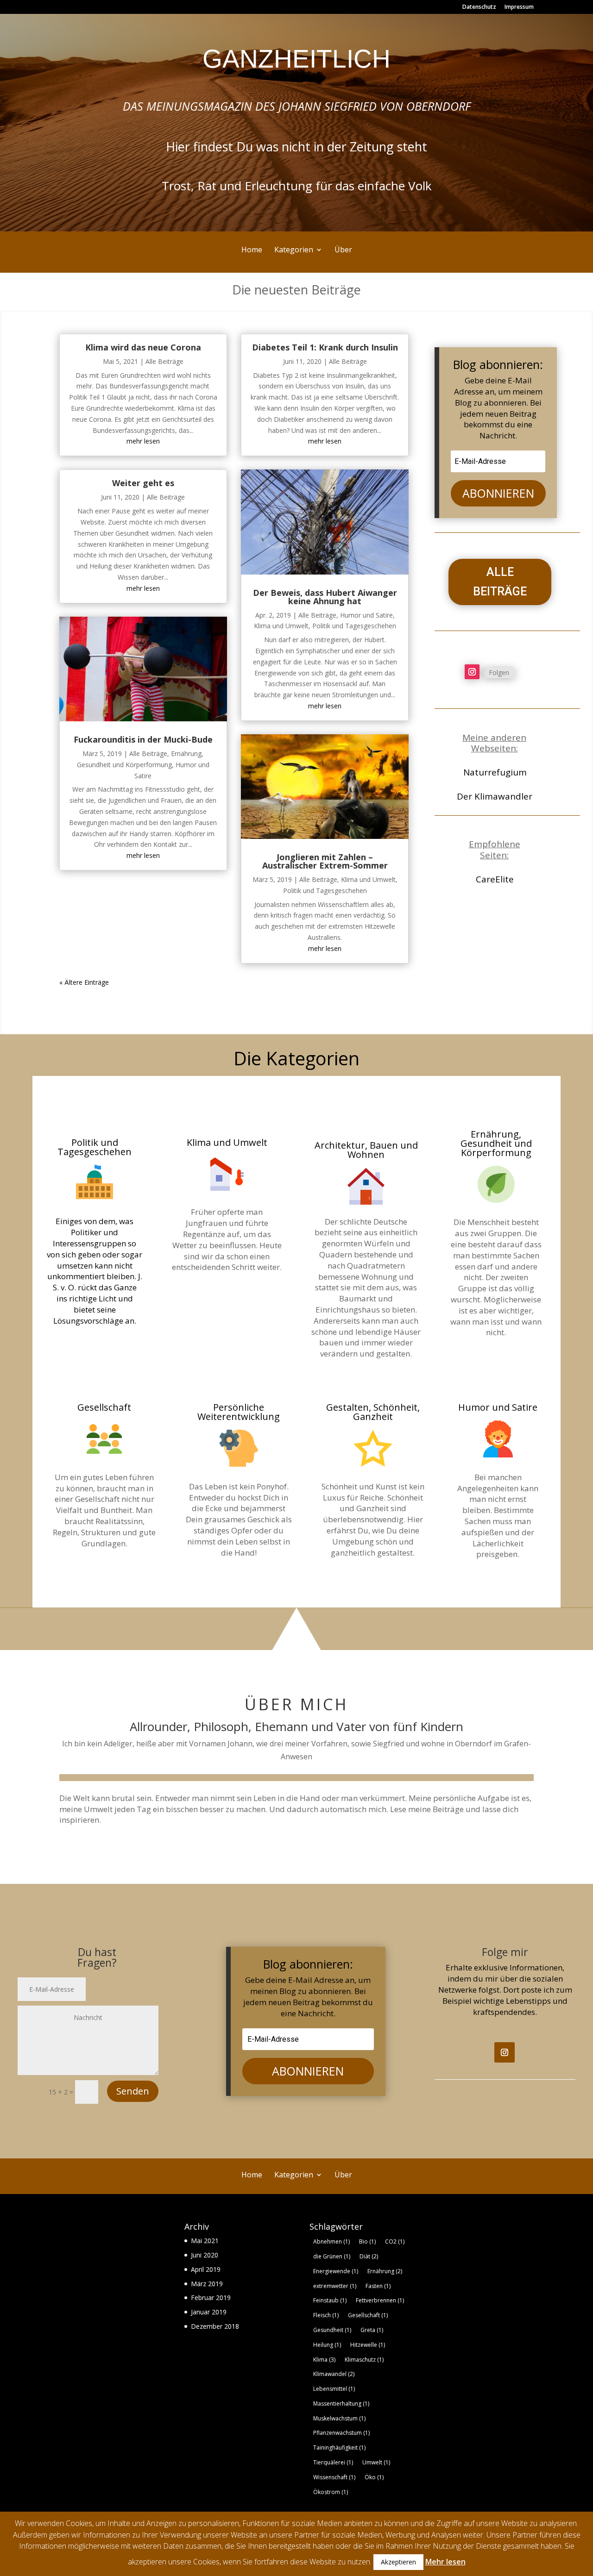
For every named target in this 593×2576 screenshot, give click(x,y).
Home (252, 250)
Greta (372, 2330)
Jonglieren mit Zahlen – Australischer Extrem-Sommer (325, 861)
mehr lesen (143, 441)
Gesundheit (332, 2330)
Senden (133, 2091)
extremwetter (335, 2286)
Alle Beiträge (164, 361)
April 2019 (206, 2269)
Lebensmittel (334, 2389)
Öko (374, 2477)
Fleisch (326, 2315)
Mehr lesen (445, 2562)
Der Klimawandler (495, 796)
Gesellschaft (368, 2315)
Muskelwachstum (339, 2418)
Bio (367, 2241)
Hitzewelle (368, 2345)
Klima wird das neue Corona (143, 347)
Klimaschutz (364, 2360)
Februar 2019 (211, 2298)
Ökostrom (331, 2492)
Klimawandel (334, 2374)
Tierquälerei (333, 2462)
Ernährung (385, 2271)
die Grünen (332, 2256)
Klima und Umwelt (281, 626)
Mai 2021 (205, 2241)
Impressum (519, 7)
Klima (324, 2360)
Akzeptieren (398, 2562)
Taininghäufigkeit (339, 2448)
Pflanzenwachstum (341, 2433)
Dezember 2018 (215, 2326)
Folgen (499, 672)
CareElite (495, 879)
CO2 (395, 2241)
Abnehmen (331, 2241)
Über (343, 250)
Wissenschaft (334, 2477)
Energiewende (336, 2271)
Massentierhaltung (341, 2404)
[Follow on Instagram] (472, 672)
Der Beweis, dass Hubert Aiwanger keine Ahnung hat (325, 597)
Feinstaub (330, 2300)
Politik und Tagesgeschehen (354, 626)
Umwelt (376, 2462)
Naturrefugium (495, 772)
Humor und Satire (366, 615)
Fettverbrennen (380, 2300)
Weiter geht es (143, 483)
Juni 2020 (205, 2255)
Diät (369, 2256)
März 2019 (207, 2284)
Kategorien (294, 250)
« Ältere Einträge (84, 982)
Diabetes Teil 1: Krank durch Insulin (325, 347)
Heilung (327, 2345)
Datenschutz (479, 7)
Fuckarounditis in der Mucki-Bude (143, 739)
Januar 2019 (209, 2312)
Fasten (378, 2286)
